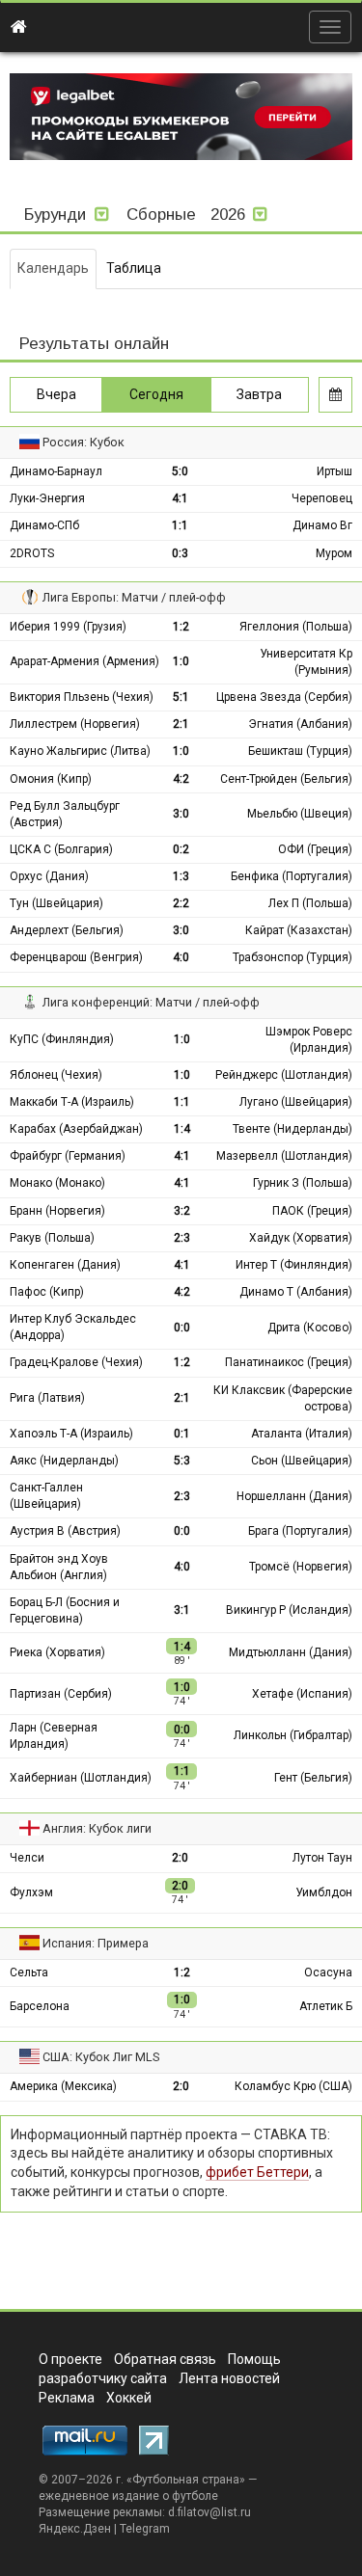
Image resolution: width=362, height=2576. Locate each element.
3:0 (181, 814)
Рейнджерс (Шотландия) (284, 1075)
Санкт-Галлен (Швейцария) (46, 1496)
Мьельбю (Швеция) (300, 814)
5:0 (180, 471)
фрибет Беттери (257, 2172)
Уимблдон (324, 1892)
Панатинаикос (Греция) (289, 1362)
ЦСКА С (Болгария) (61, 849)
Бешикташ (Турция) (300, 751)
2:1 (181, 724)
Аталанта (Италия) (302, 1434)
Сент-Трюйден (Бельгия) (286, 779)
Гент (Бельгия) (313, 1778)
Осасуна (328, 1972)
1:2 (181, 627)
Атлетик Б (326, 2006)
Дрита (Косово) (310, 1328)
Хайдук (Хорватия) (301, 1238)
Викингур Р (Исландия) (289, 1610)
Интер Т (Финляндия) (294, 1265)
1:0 (181, 661)
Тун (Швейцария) (56, 903)
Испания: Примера (96, 1943)
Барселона (40, 2006)
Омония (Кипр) (51, 779)
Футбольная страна (186, 2480)
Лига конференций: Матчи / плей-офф (151, 1002)
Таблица (134, 268)
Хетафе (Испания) (302, 1694)
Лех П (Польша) (310, 903)
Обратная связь (165, 2359)
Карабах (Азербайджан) (76, 1129)
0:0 (182, 1328)
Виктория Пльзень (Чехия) (82, 697)
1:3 (181, 876)
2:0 (180, 1858)
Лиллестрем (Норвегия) (75, 724)
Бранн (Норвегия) (57, 1211)
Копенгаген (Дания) (65, 1265)
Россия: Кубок (84, 442)
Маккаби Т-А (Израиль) (72, 1102)
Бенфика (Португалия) (292, 876)
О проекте (70, 2359)
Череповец (322, 498)
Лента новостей (229, 2378)
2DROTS (32, 553)
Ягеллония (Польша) (296, 627)
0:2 (181, 849)
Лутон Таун (322, 1858)
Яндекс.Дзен (75, 2529)
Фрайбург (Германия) (68, 1156)
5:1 (181, 697)
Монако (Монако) (57, 1183)
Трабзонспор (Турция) (292, 957)
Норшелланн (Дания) (294, 1496)
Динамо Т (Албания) (296, 1292)
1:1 (180, 525)
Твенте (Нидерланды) (292, 1129)
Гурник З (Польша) (303, 1183)
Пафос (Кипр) (47, 1292)
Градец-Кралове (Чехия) (76, 1362)
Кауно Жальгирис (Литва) (80, 751)
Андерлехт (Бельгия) (67, 930)
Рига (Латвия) (47, 1398)
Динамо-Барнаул (56, 471)
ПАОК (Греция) (312, 1211)
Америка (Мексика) (63, 2086)
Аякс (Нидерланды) (64, 1461)
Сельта (29, 1972)
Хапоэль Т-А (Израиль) (71, 1434)
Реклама (67, 2398)
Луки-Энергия (47, 498)
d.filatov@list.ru (209, 2512)
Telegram (145, 2529)
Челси (27, 1858)
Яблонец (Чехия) (56, 1075)
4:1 (180, 498)
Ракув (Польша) (52, 1238)
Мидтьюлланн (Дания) (291, 1652)
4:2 (181, 779)
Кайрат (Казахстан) (299, 930)
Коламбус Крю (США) (293, 2086)
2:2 (181, 903)
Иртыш (334, 471)
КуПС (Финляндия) (62, 1039)
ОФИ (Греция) (315, 849)
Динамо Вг (322, 525)
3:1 (182, 1610)
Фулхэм (31, 1892)
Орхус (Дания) (49, 876)
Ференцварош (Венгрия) (76, 957)
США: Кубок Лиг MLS (101, 2057)
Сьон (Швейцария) (302, 1461)
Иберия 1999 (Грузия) (68, 627)
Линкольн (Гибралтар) (293, 1735)
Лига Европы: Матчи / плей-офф (134, 597)
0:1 (182, 1434)
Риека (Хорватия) (57, 1652)
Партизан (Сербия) (61, 1694)
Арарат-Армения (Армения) (84, 661)
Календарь (53, 268)
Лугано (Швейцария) (296, 1102)
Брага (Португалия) (300, 1531)
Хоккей (129, 2398)
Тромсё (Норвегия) (301, 1567)
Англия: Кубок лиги (97, 1828)
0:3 (180, 553)
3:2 (182, 1211)
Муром (334, 553)
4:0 (181, 957)
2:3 (182, 1238)
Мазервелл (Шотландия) (284, 1156)
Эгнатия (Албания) (300, 724)
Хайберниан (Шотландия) (81, 1778)
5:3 (182, 1461)
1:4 (182, 1129)
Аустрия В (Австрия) (65, 1531)
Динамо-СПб (44, 525)
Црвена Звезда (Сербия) (284, 697)
